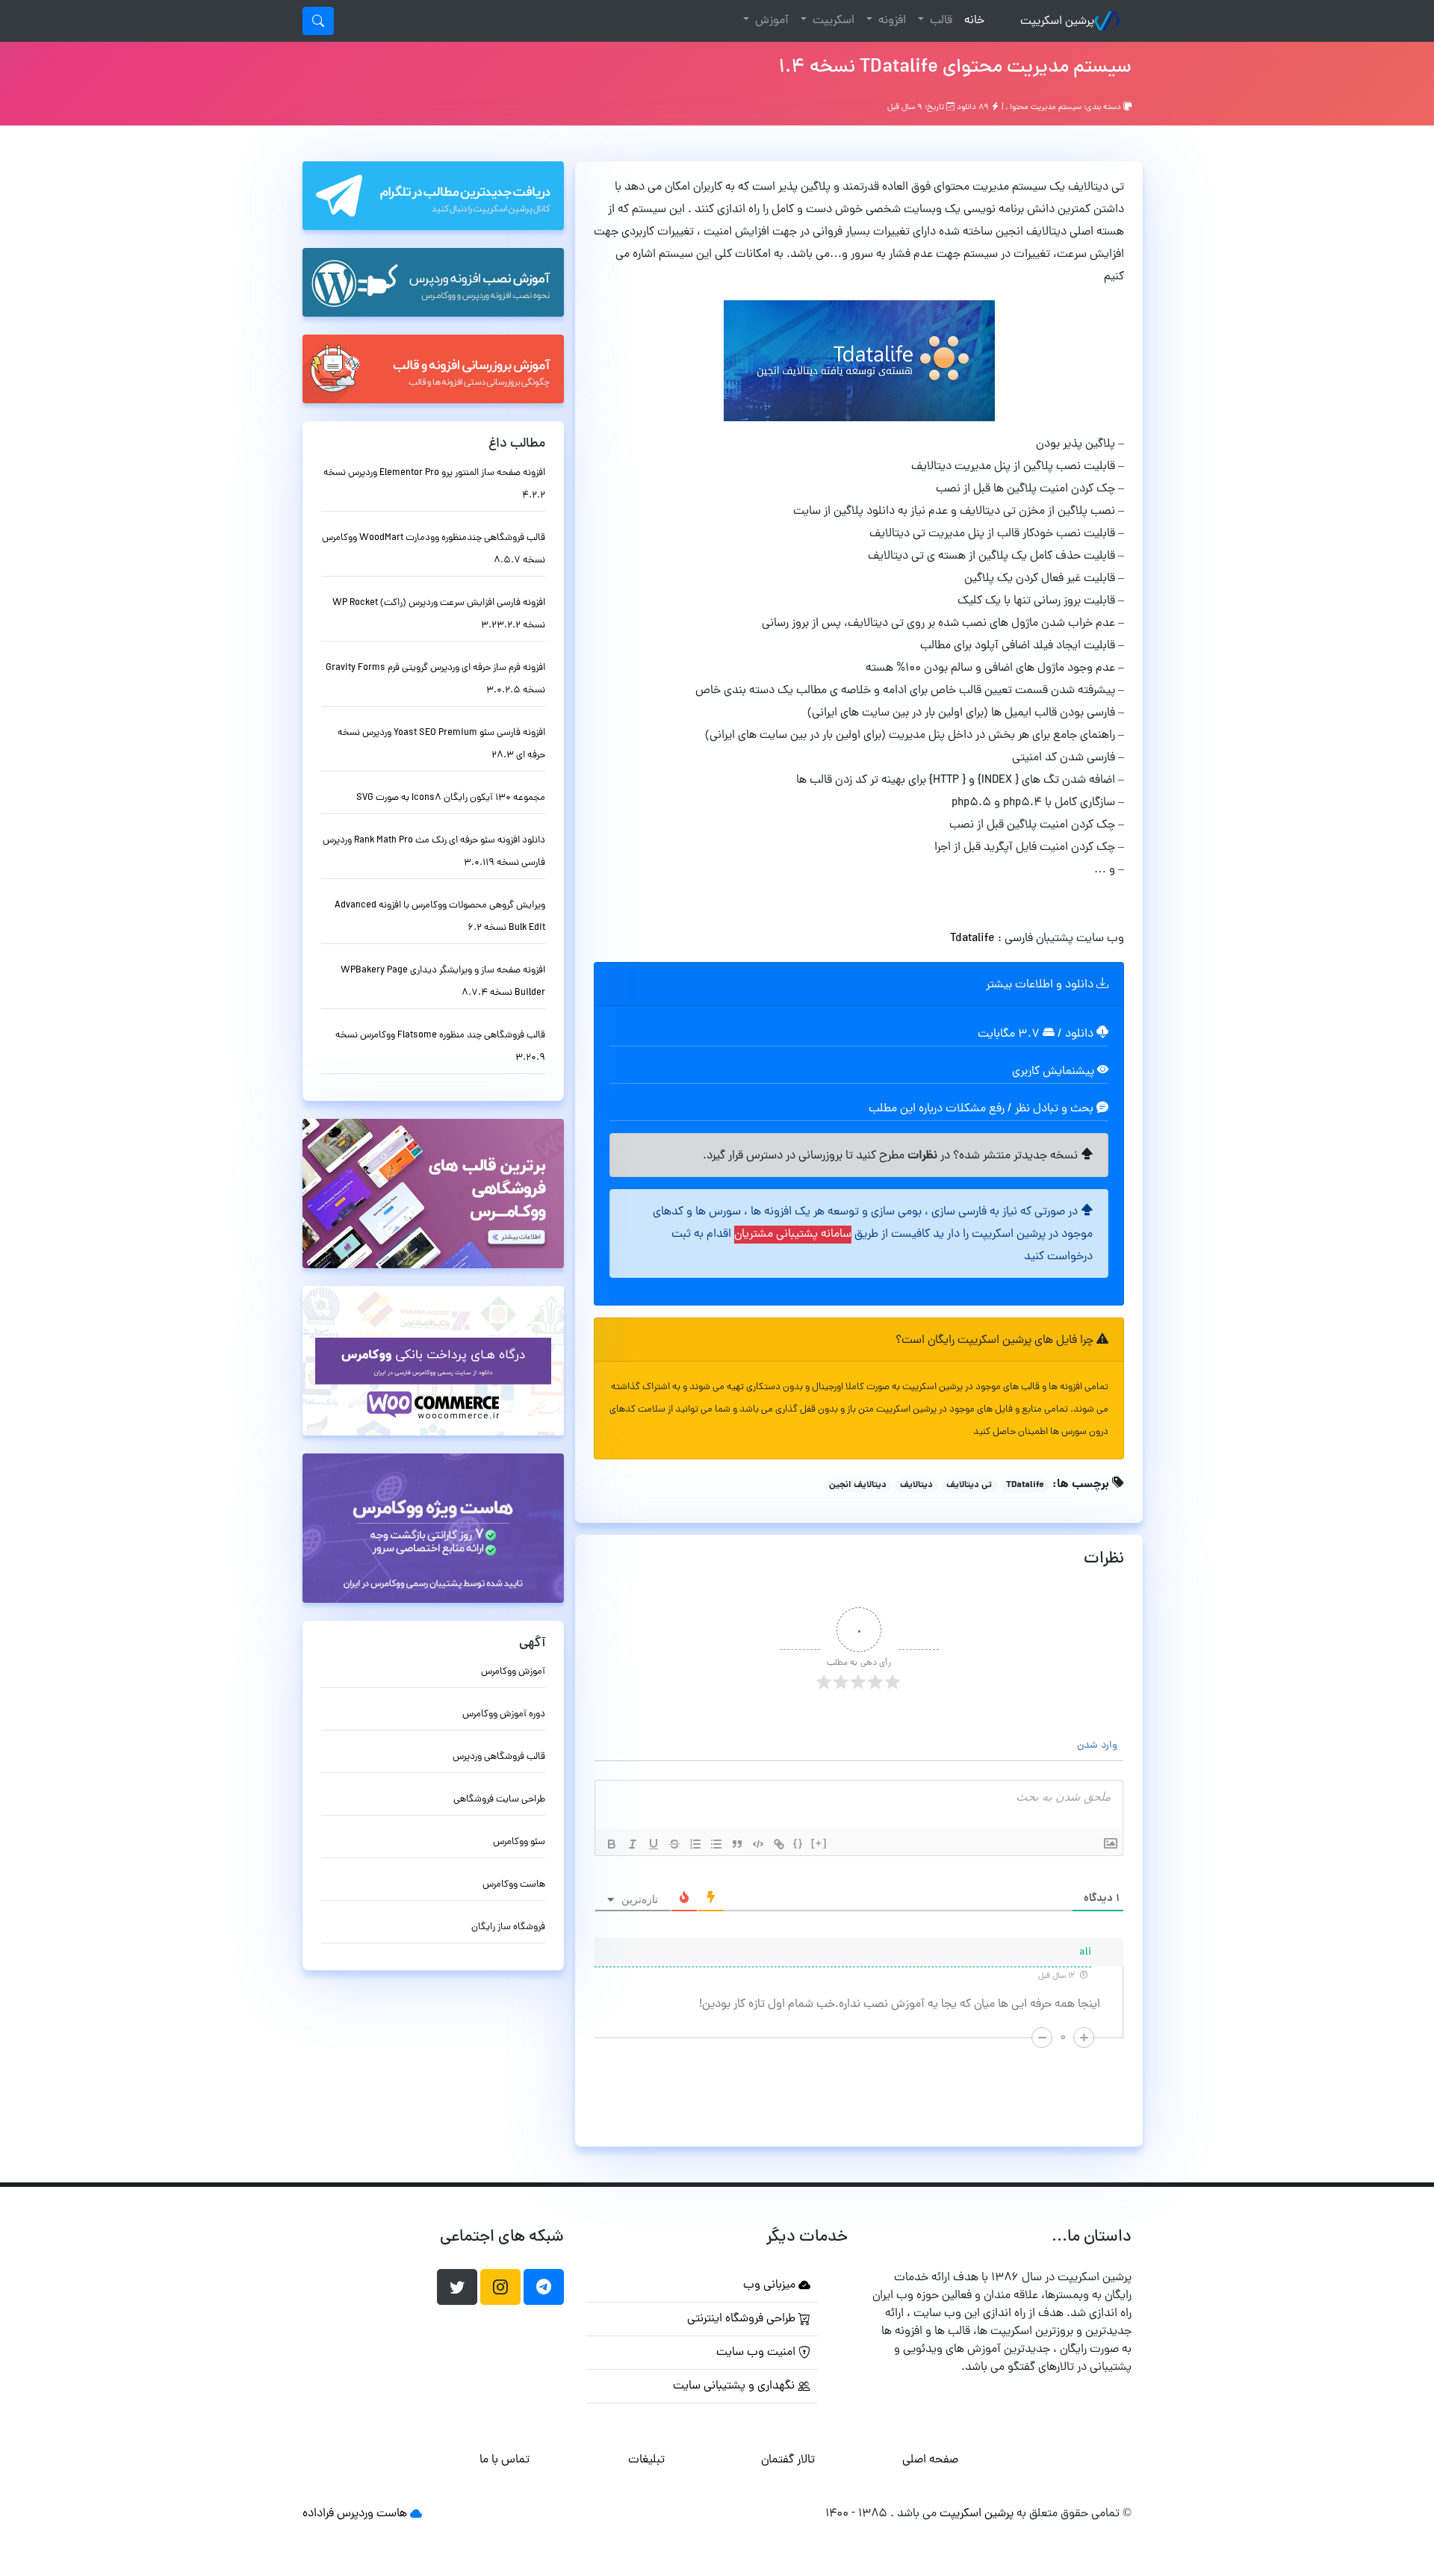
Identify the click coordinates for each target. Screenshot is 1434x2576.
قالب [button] (940, 21)
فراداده (318, 2514)
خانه (971, 21)
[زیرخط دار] (654, 1844)
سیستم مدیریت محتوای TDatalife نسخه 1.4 (955, 68)
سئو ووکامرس (519, 1842)
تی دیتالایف (969, 1486)
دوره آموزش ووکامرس (504, 1714)
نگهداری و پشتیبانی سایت (735, 2386)
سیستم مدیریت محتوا (1046, 108)
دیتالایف (916, 1486)
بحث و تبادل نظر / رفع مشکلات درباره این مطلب (983, 1109)
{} (798, 1843)
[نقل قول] (737, 1844)
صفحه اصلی (930, 2460)
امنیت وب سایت (757, 2353)
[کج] (633, 1844)
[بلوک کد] (758, 1844)
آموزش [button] (770, 21)
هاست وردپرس (372, 2514)
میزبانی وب (771, 2285)
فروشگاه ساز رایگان (508, 1927)
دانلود (1081, 1034)
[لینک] (779, 1844)
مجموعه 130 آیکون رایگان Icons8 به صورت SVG (451, 798)
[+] (819, 1843)
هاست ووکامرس (514, 1885)
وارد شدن (1099, 1746)
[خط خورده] (674, 1844)
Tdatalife (972, 939)
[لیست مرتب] (695, 1844)
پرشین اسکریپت (1057, 22)
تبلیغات (646, 2460)
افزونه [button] (891, 21)
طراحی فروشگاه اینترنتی (743, 2319)
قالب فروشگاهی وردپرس (499, 1757)
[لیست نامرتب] (716, 1844)
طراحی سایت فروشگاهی (499, 1800)
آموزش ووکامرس (513, 1672)
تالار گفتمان (788, 2460)
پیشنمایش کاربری (1055, 1072)
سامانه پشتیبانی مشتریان (793, 1235)
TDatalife (1025, 1486)
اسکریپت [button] (832, 21)
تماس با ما (505, 2460)
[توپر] (612, 1844)
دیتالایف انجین (858, 1486)
